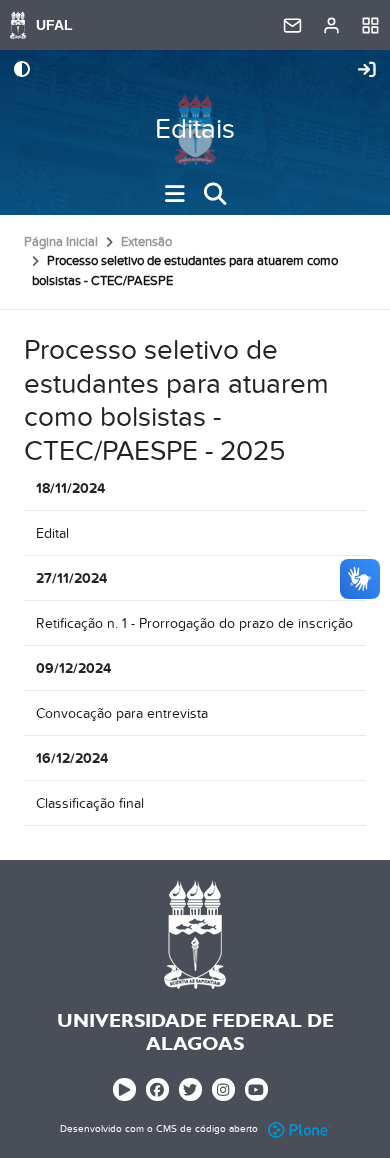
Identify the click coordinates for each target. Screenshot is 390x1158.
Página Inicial (61, 242)
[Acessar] (367, 71)
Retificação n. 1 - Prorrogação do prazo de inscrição (194, 623)
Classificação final (90, 803)
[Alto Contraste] (22, 71)
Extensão (146, 242)
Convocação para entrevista (122, 713)
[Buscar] (215, 194)
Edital (52, 533)
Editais (195, 129)
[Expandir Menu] (175, 194)
